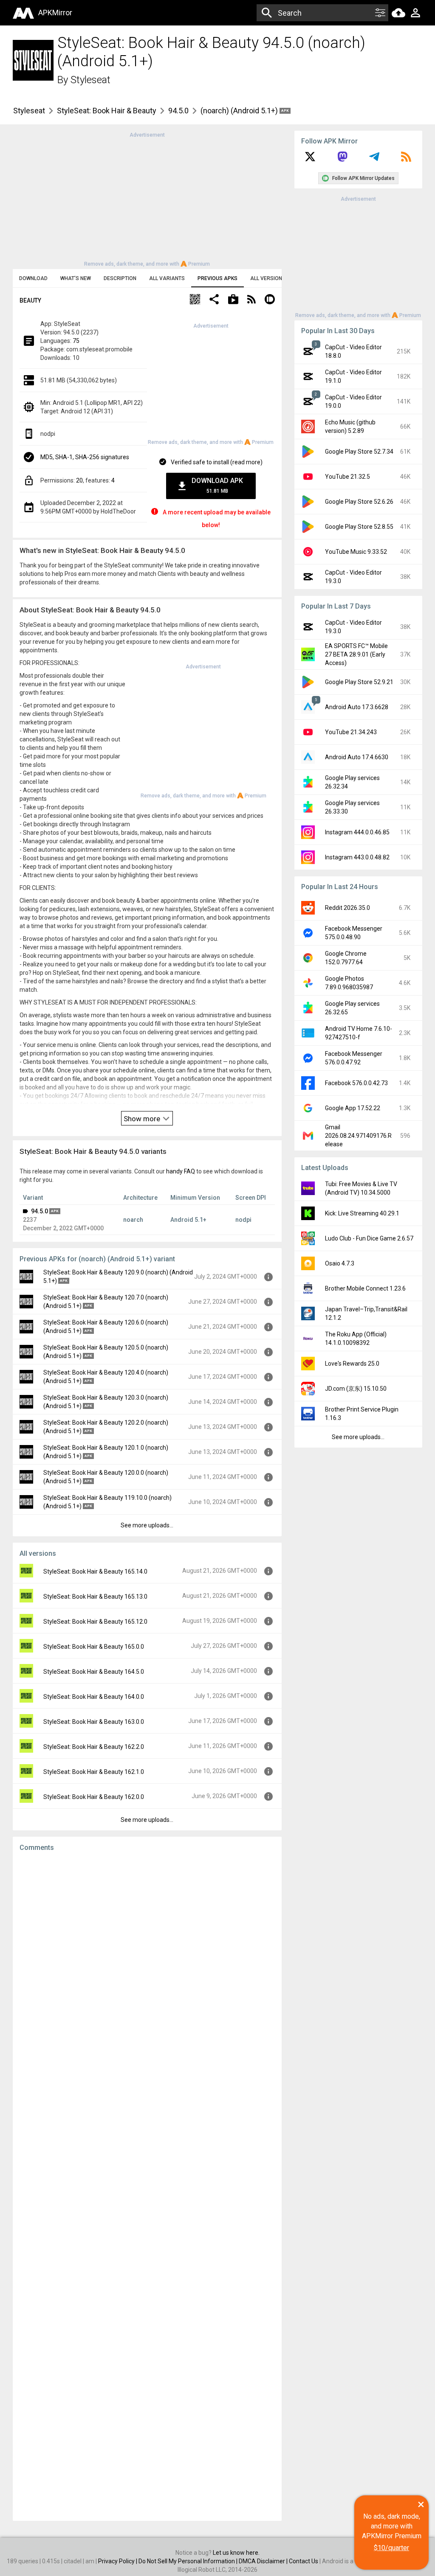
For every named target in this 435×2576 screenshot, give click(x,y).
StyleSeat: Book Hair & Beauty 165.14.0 (95, 1571)
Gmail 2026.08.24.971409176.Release (358, 1136)
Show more (143, 1119)
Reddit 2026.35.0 (347, 908)
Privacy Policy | (118, 2561)
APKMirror (55, 13)
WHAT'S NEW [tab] (76, 278)
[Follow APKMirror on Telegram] (374, 160)
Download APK (217, 485)
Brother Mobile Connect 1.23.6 (365, 1288)
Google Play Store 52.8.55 (359, 527)
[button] (195, 300)
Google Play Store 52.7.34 (359, 452)
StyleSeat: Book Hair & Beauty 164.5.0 (94, 1672)
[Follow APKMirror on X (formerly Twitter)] (310, 160)
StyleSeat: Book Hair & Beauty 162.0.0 (94, 1797)
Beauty (30, 300)
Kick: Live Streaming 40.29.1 (362, 1213)
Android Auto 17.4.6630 (357, 757)
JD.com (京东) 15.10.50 (356, 1389)
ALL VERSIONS (268, 278)
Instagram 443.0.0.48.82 (357, 857)
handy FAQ (181, 1171)
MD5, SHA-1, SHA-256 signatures (85, 457)
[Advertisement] (147, 199)
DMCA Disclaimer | (264, 2561)
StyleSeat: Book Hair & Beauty (107, 111)
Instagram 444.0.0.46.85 (357, 832)
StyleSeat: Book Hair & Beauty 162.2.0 (94, 1747)
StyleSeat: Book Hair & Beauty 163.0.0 (94, 1722)
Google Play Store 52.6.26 (359, 502)
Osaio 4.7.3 (340, 1263)
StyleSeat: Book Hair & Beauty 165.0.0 (94, 1647)
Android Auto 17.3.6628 (357, 707)
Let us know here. (236, 2553)
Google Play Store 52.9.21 (359, 682)
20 (79, 480)
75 (76, 341)
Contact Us (304, 2561)
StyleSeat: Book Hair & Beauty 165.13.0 (95, 1597)
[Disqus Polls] (147, 1966)
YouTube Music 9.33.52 (356, 552)
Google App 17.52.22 (353, 1108)
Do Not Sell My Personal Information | (189, 2561)
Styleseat (90, 80)
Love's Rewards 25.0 (352, 1364)
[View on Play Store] (233, 300)
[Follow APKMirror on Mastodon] (342, 160)
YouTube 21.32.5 (347, 477)
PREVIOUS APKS (217, 278)
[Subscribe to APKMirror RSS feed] (406, 160)
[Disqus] (147, 2186)
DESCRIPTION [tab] (120, 278)
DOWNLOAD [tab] (33, 278)
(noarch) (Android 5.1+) (240, 111)
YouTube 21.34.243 (351, 732)
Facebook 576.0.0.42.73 (356, 1083)
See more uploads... (147, 1525)
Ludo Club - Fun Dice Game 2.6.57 (369, 1238)
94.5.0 (178, 111)
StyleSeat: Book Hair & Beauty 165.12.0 (95, 1622)
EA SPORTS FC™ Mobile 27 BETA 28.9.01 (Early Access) (356, 654)
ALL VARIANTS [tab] (167, 278)
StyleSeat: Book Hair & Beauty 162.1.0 (94, 1772)
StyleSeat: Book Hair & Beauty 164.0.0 (94, 1697)
